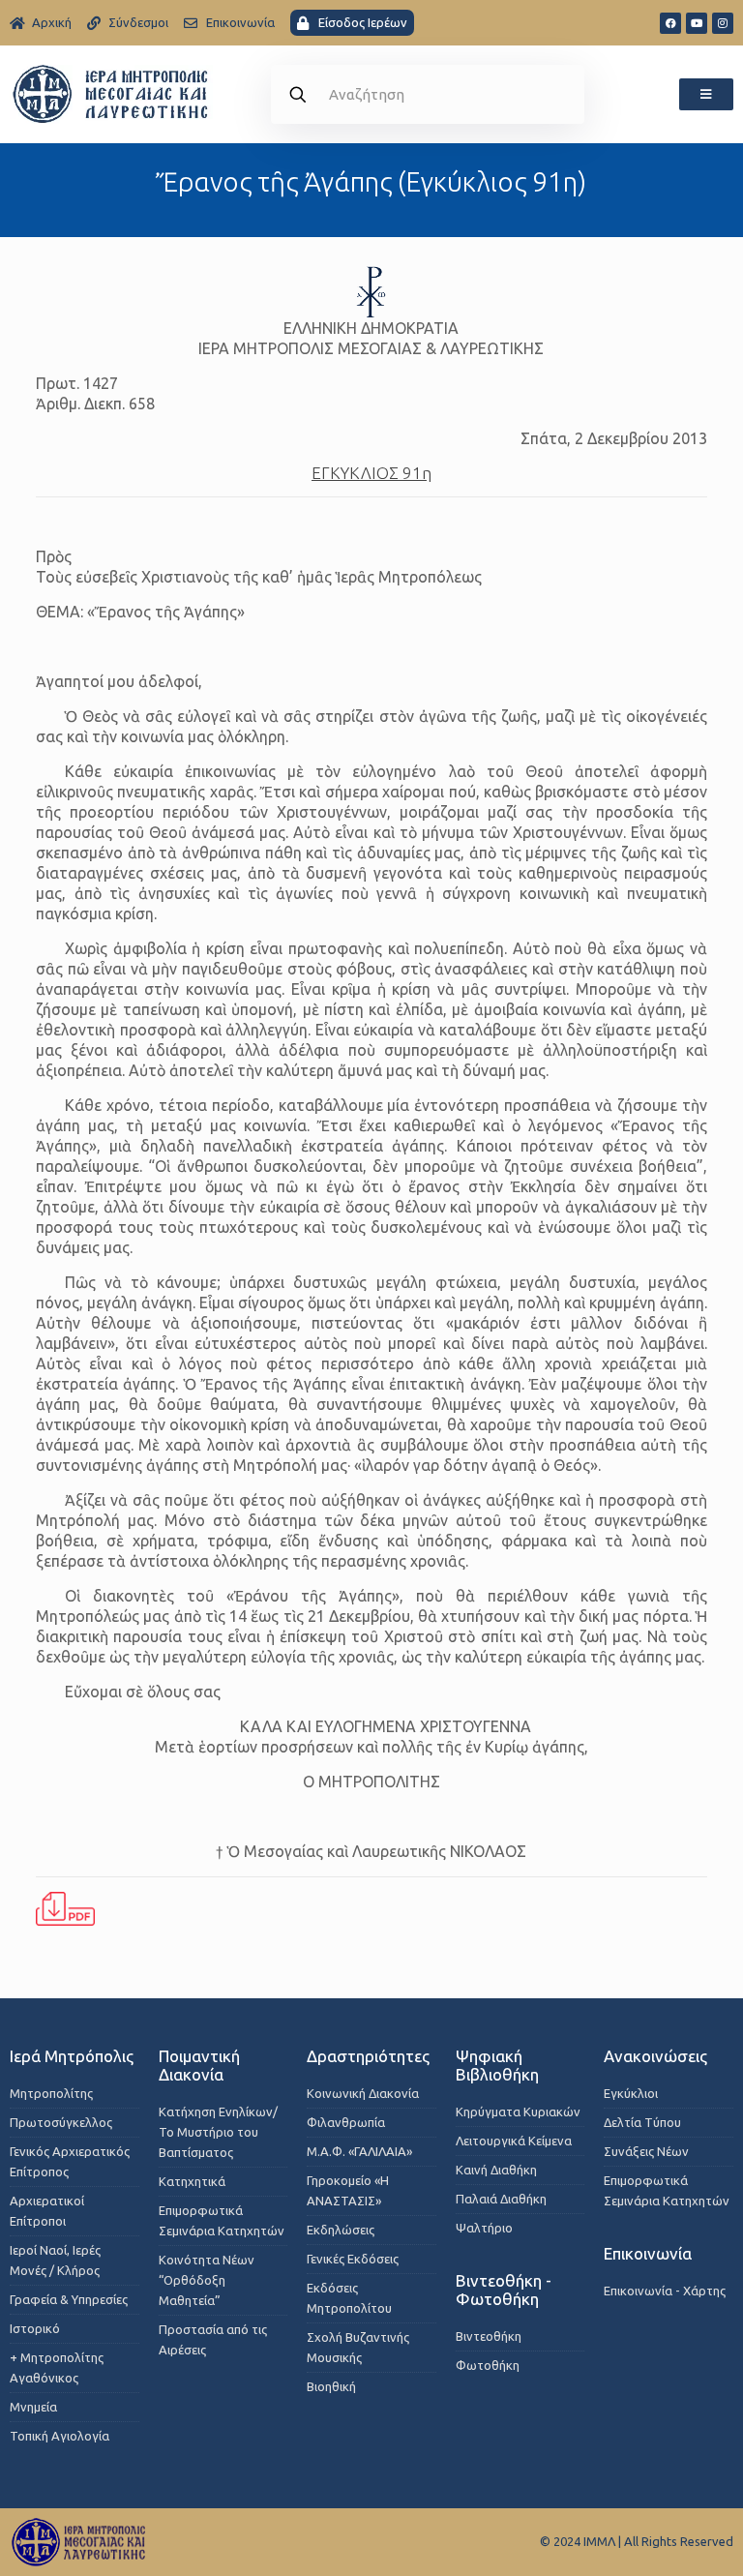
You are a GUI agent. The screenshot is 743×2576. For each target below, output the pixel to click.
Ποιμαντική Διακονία (199, 2065)
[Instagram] (723, 23)
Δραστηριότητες (368, 2056)
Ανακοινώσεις (655, 2056)
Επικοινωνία (648, 2253)
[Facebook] (670, 23)
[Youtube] (697, 23)
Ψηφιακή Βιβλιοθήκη (497, 2065)
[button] (706, 94)
